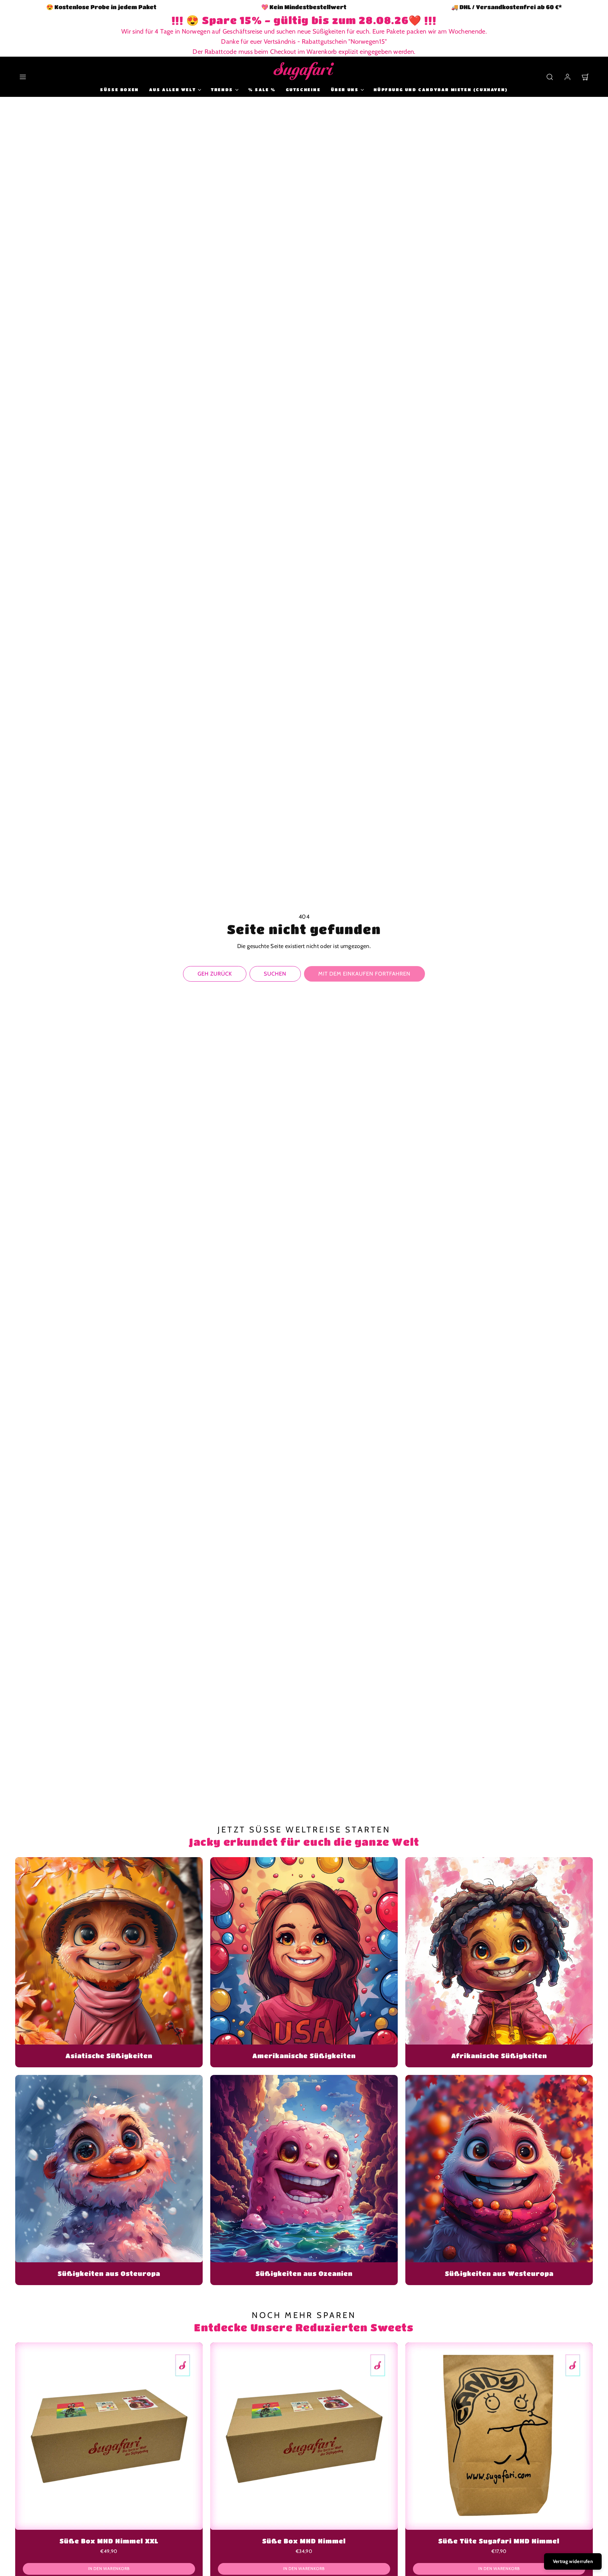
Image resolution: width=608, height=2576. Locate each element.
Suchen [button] (275, 974)
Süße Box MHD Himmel (304, 2541)
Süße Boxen (120, 89)
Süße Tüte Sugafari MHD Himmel (499, 2541)
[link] (567, 77)
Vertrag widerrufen (573, 2561)
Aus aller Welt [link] (172, 89)
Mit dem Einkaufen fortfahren (364, 974)
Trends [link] (222, 89)
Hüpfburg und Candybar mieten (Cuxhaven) (441, 89)
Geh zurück (215, 974)
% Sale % (262, 89)
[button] (23, 77)
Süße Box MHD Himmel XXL (109, 2541)
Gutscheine (303, 89)
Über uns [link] (345, 89)
